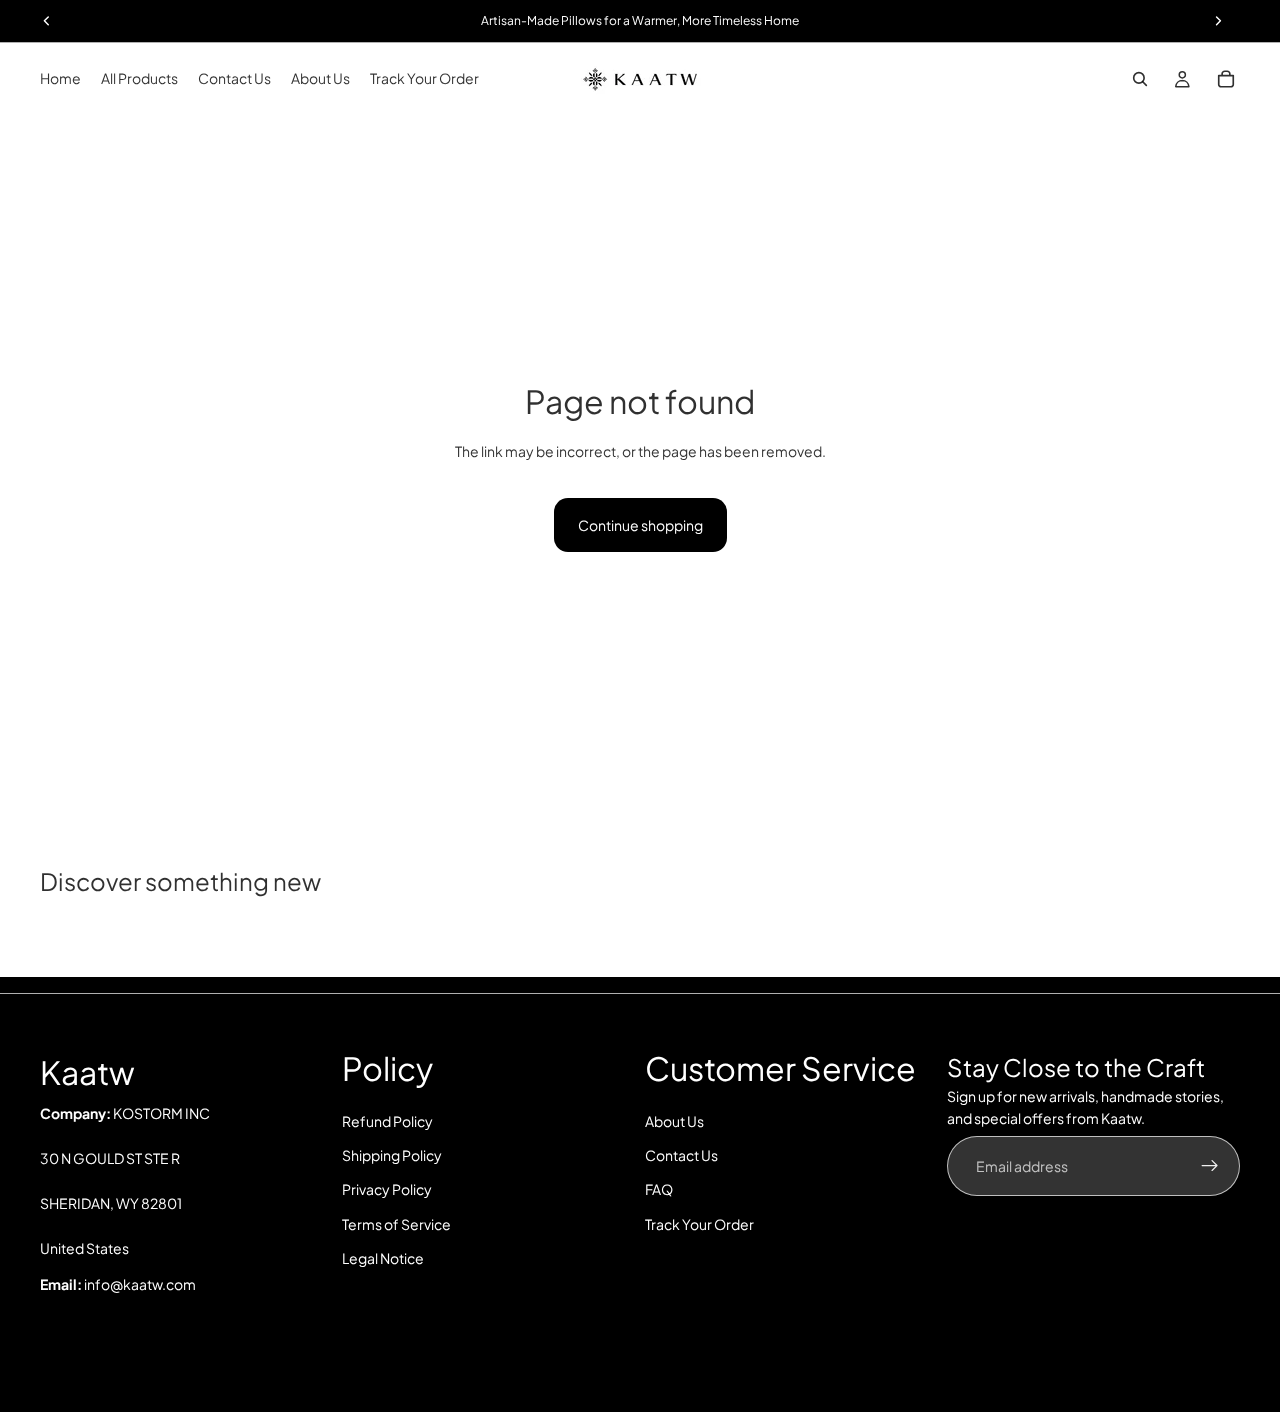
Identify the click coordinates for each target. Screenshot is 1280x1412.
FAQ (659, 1190)
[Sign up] (1210, 1166)
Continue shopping (640, 525)
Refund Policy (387, 1121)
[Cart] (1226, 79)
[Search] (1140, 79)
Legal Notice (383, 1259)
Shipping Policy (392, 1155)
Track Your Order (699, 1224)
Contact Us (681, 1155)
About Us (674, 1121)
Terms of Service (396, 1224)
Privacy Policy (387, 1190)
